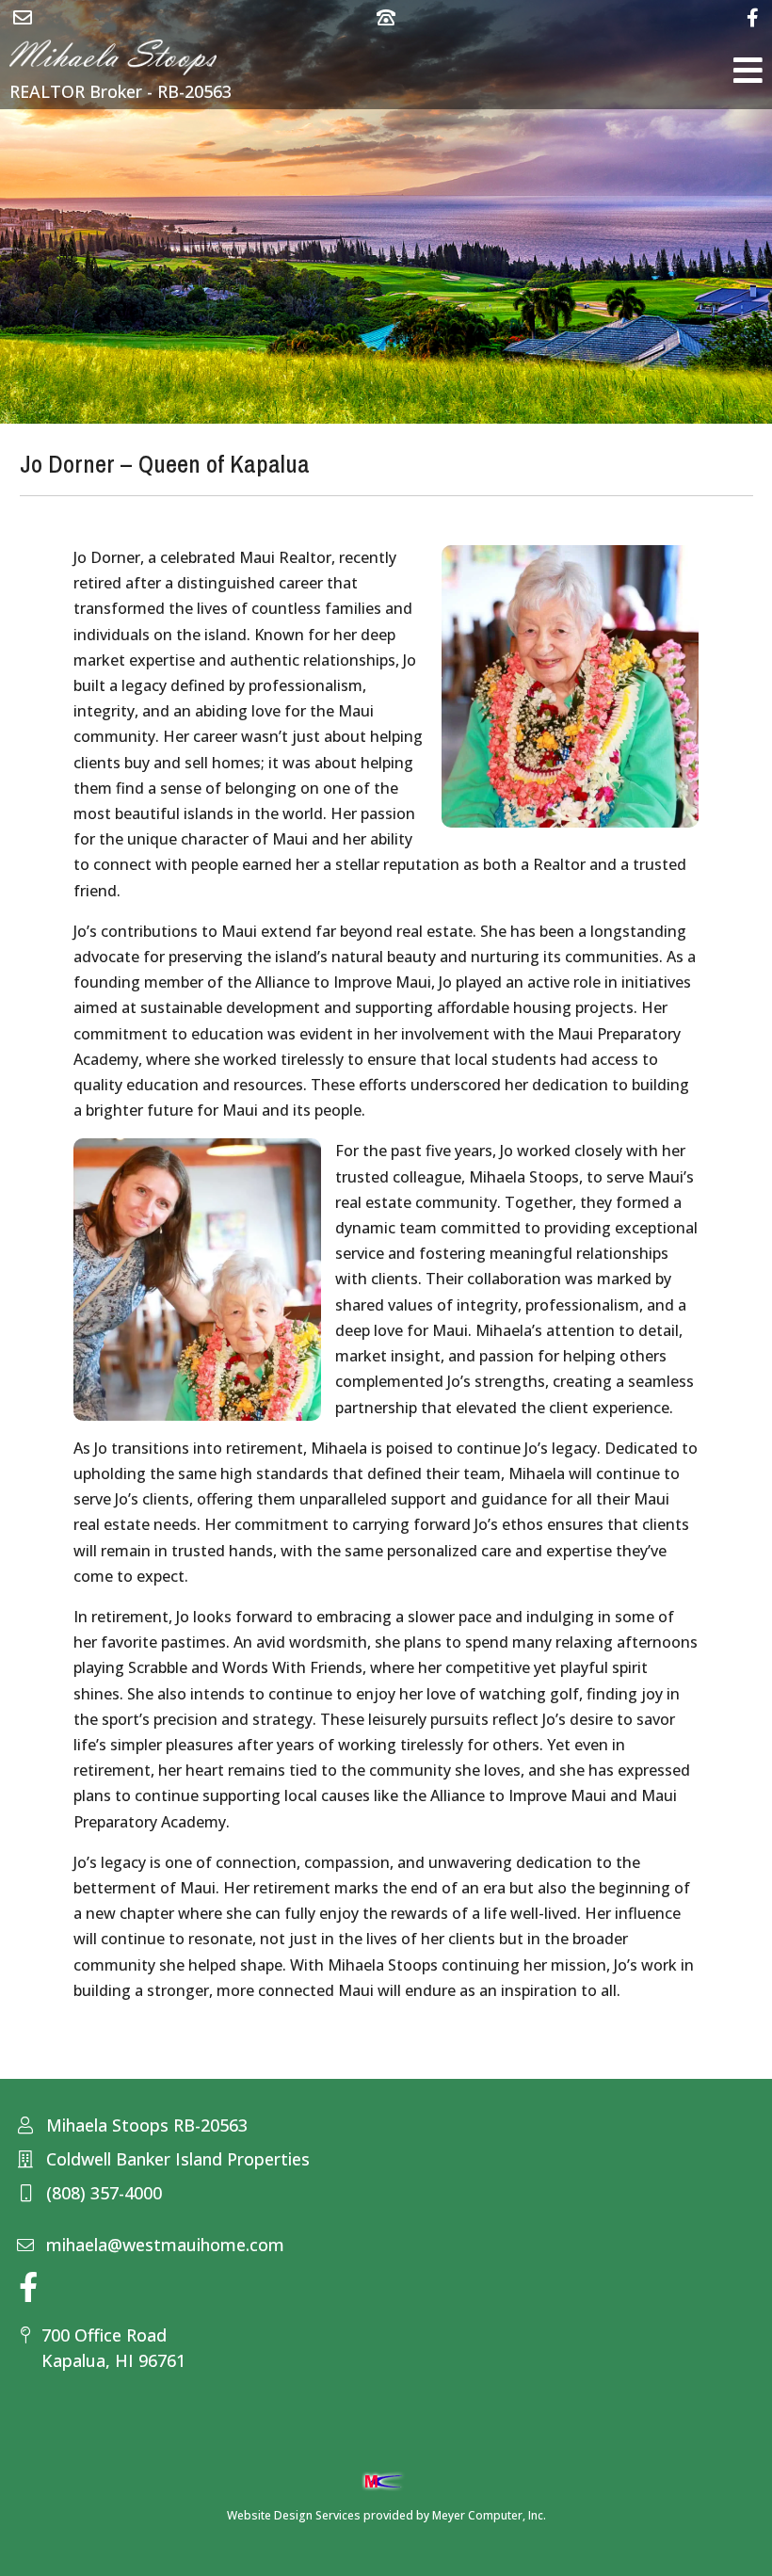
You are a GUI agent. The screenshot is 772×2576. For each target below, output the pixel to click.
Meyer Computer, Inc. (489, 2515)
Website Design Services (294, 2515)
